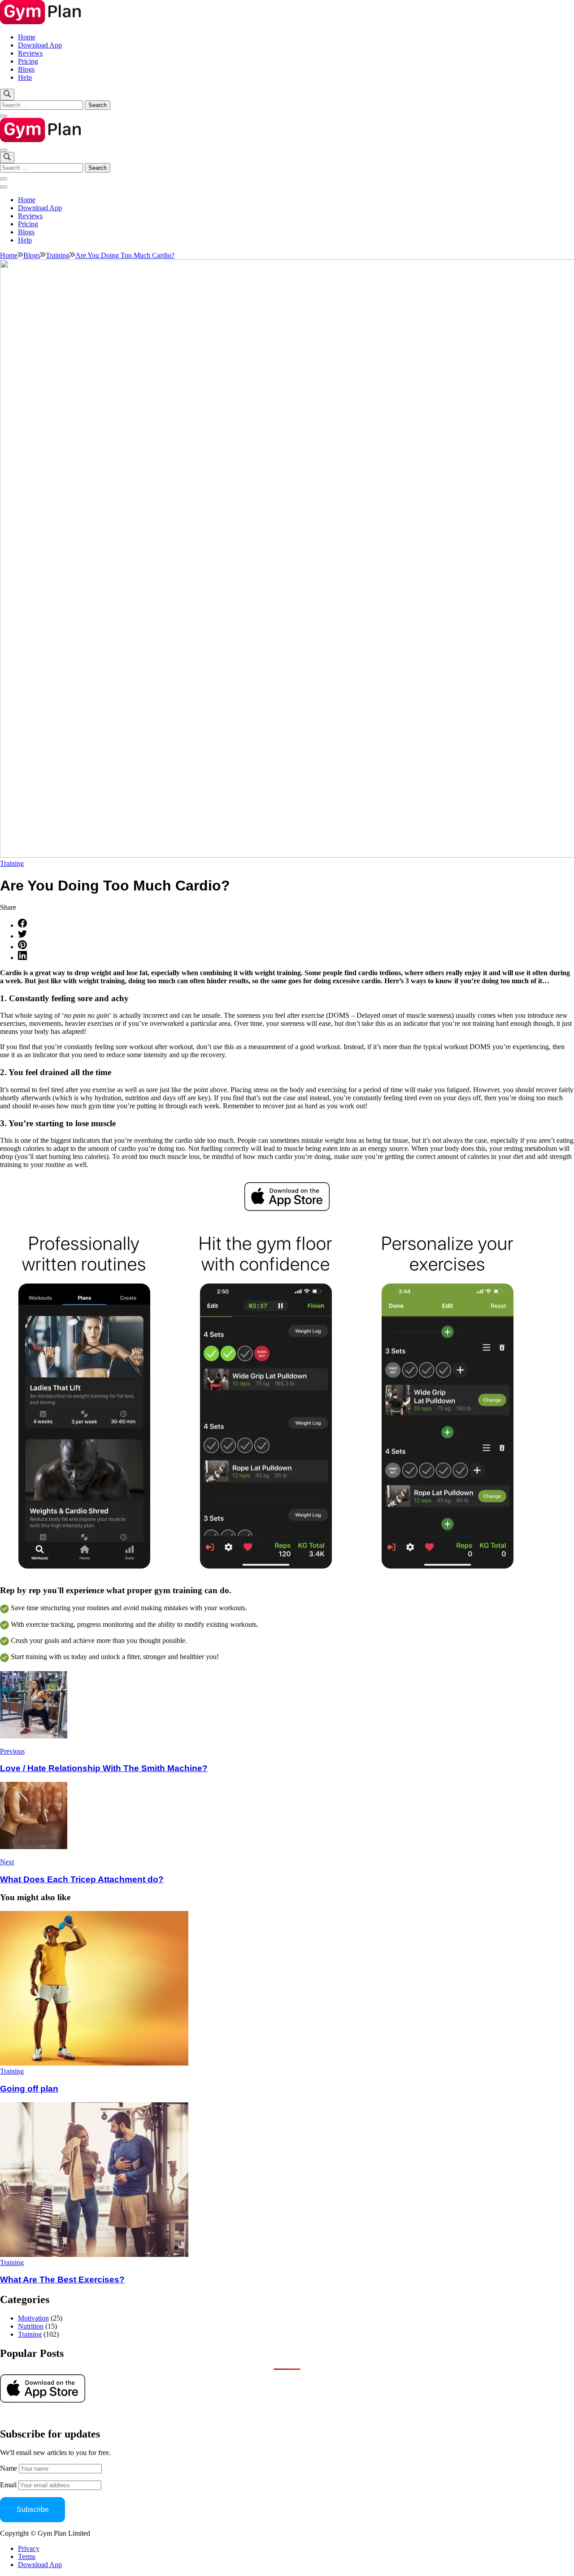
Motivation (33, 2318)
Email (9, 2485)
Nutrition (31, 2326)
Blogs (26, 69)
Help (25, 77)
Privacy (29, 2548)
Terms (27, 2557)
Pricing (28, 61)
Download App (40, 45)
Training (12, 863)
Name (9, 2468)
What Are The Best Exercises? (62, 2280)
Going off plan (29, 2089)
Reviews (30, 53)
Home (27, 37)
